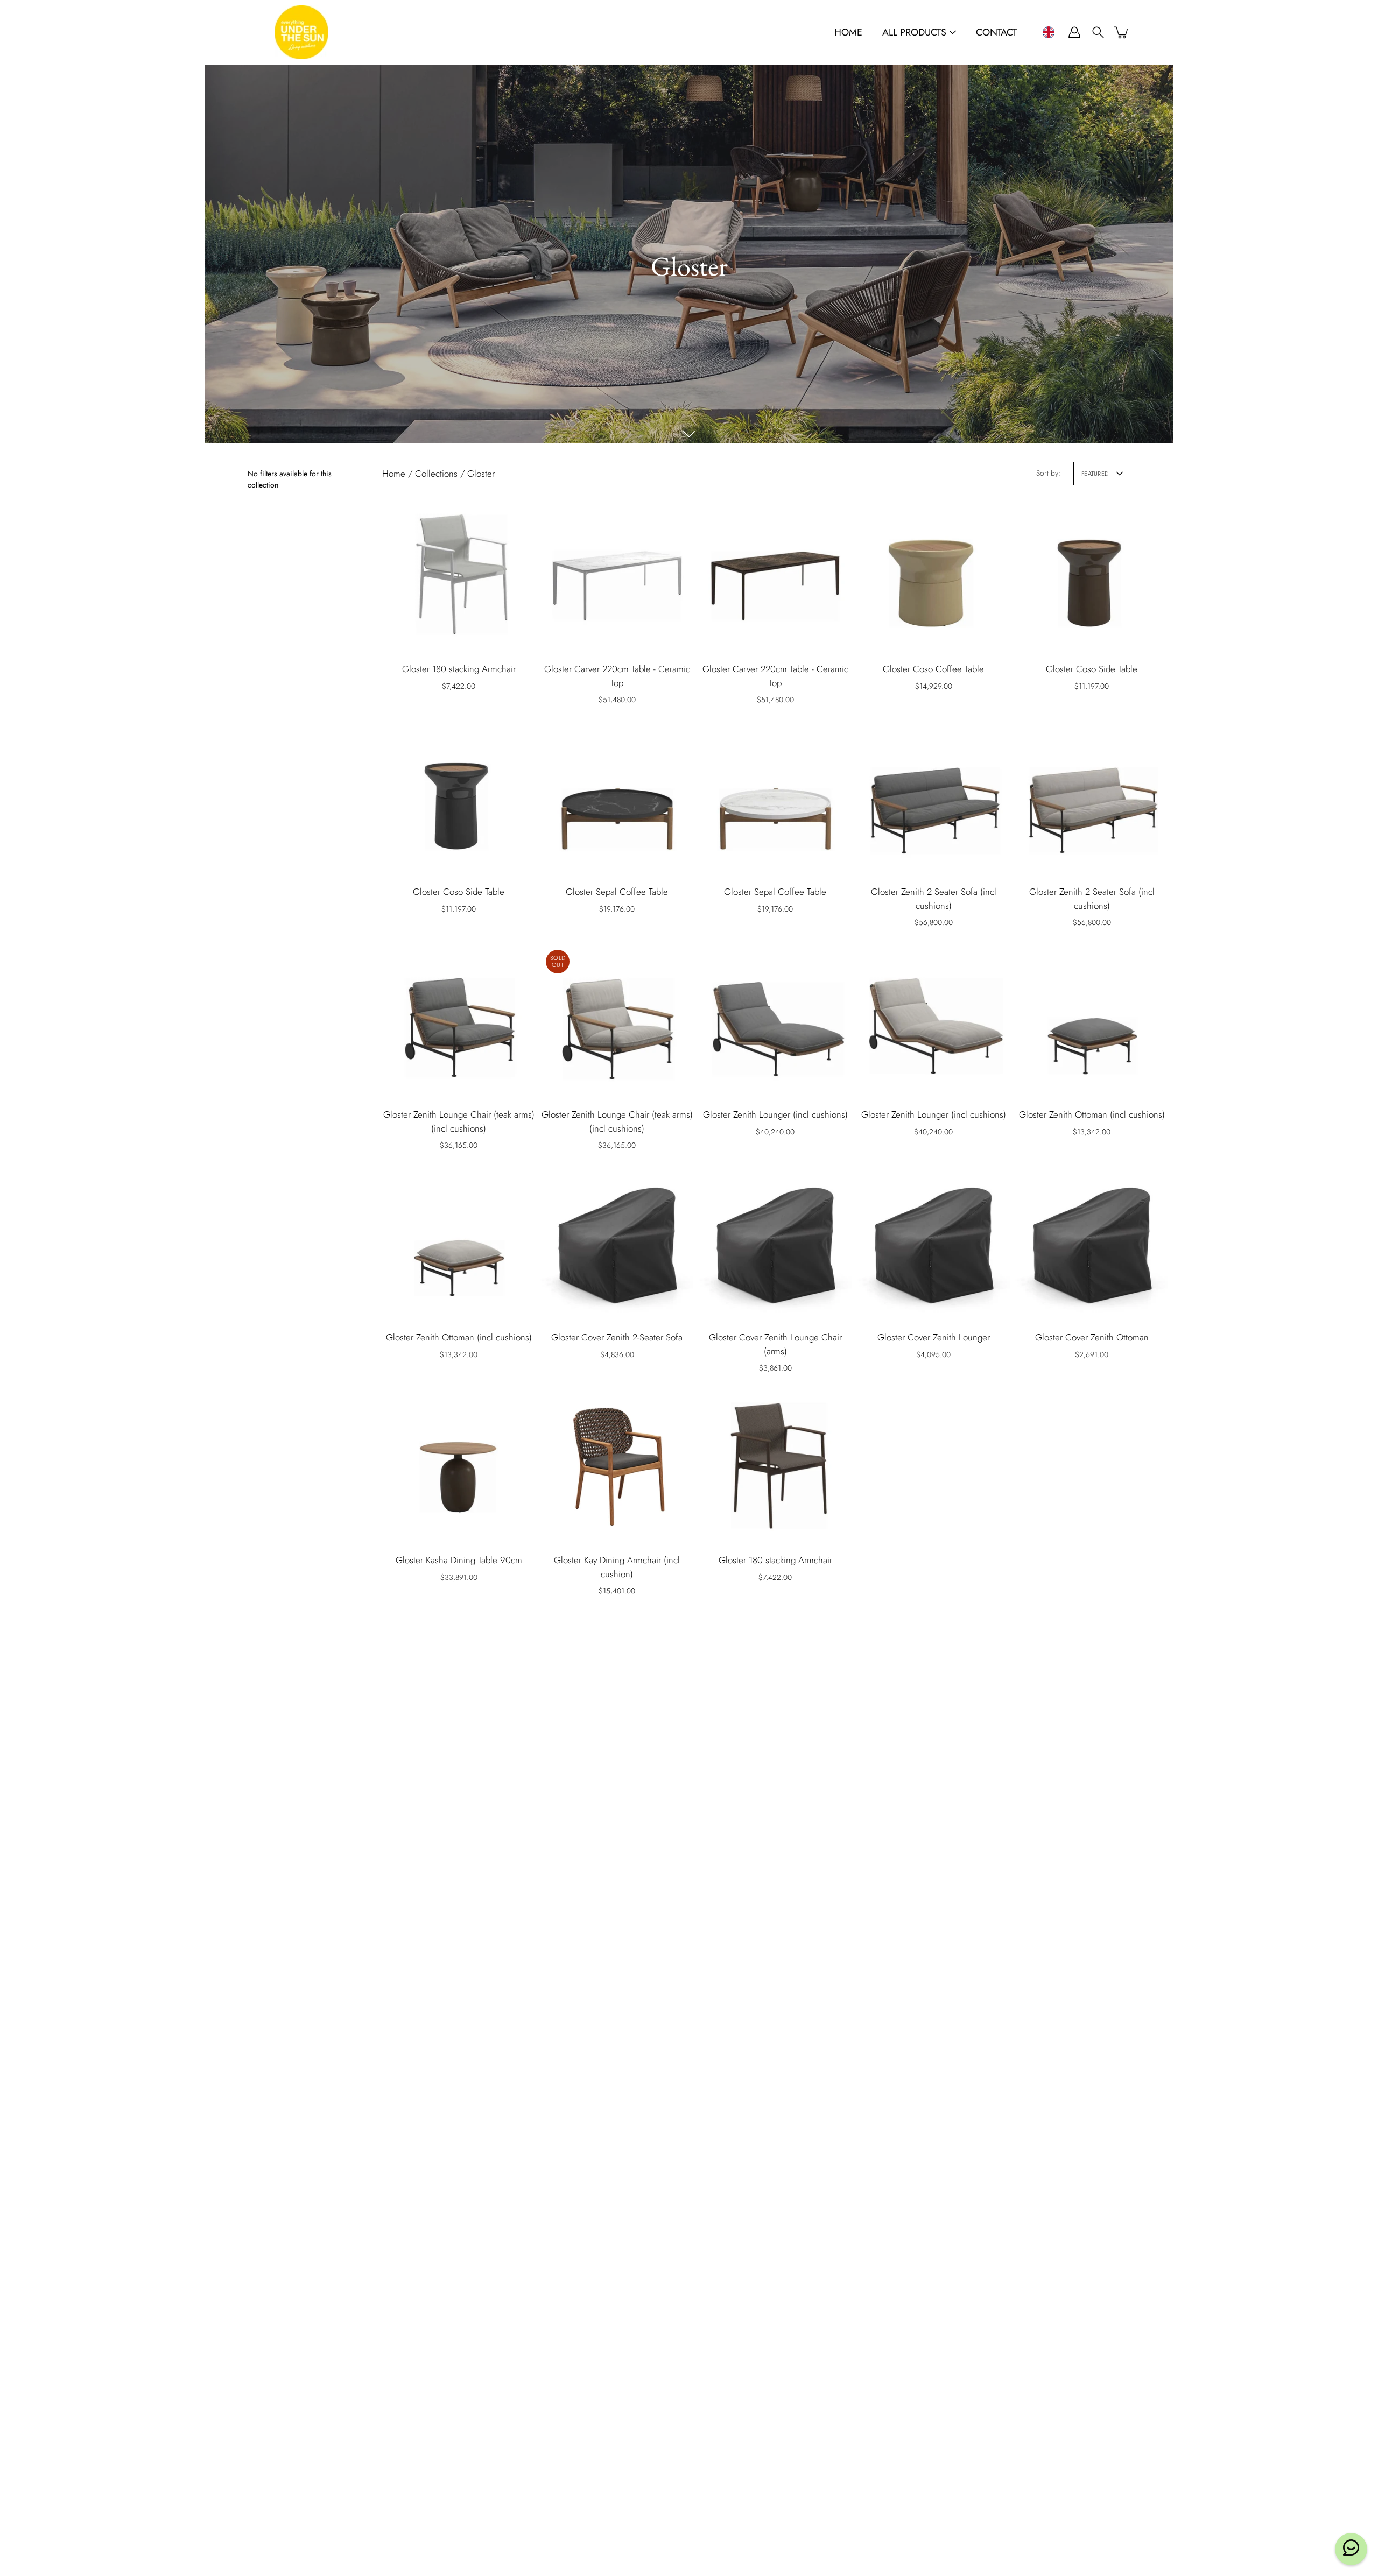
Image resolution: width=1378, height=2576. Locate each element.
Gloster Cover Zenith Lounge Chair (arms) (775, 1344)
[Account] (1074, 32)
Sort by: (1048, 473)
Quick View (459, 575)
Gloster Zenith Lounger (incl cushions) (775, 1114)
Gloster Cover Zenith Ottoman (1092, 1337)
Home (848, 33)
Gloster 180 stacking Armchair (459, 669)
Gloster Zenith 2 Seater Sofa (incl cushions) (934, 899)
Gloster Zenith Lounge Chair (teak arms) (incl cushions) (459, 1121)
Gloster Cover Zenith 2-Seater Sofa (617, 1337)
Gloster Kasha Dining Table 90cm (459, 1560)
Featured (1095, 474)
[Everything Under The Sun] (301, 32)
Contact (996, 33)
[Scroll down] (689, 434)
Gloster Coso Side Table (1092, 669)
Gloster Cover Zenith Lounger (934, 1337)
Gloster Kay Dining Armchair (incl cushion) (617, 1567)
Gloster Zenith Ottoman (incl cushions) (1092, 1114)
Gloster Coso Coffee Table (933, 669)
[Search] (1098, 32)
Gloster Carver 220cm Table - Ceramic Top (617, 676)
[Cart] (1122, 32)
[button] (1048, 32)
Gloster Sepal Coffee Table (617, 892)
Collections (436, 474)
